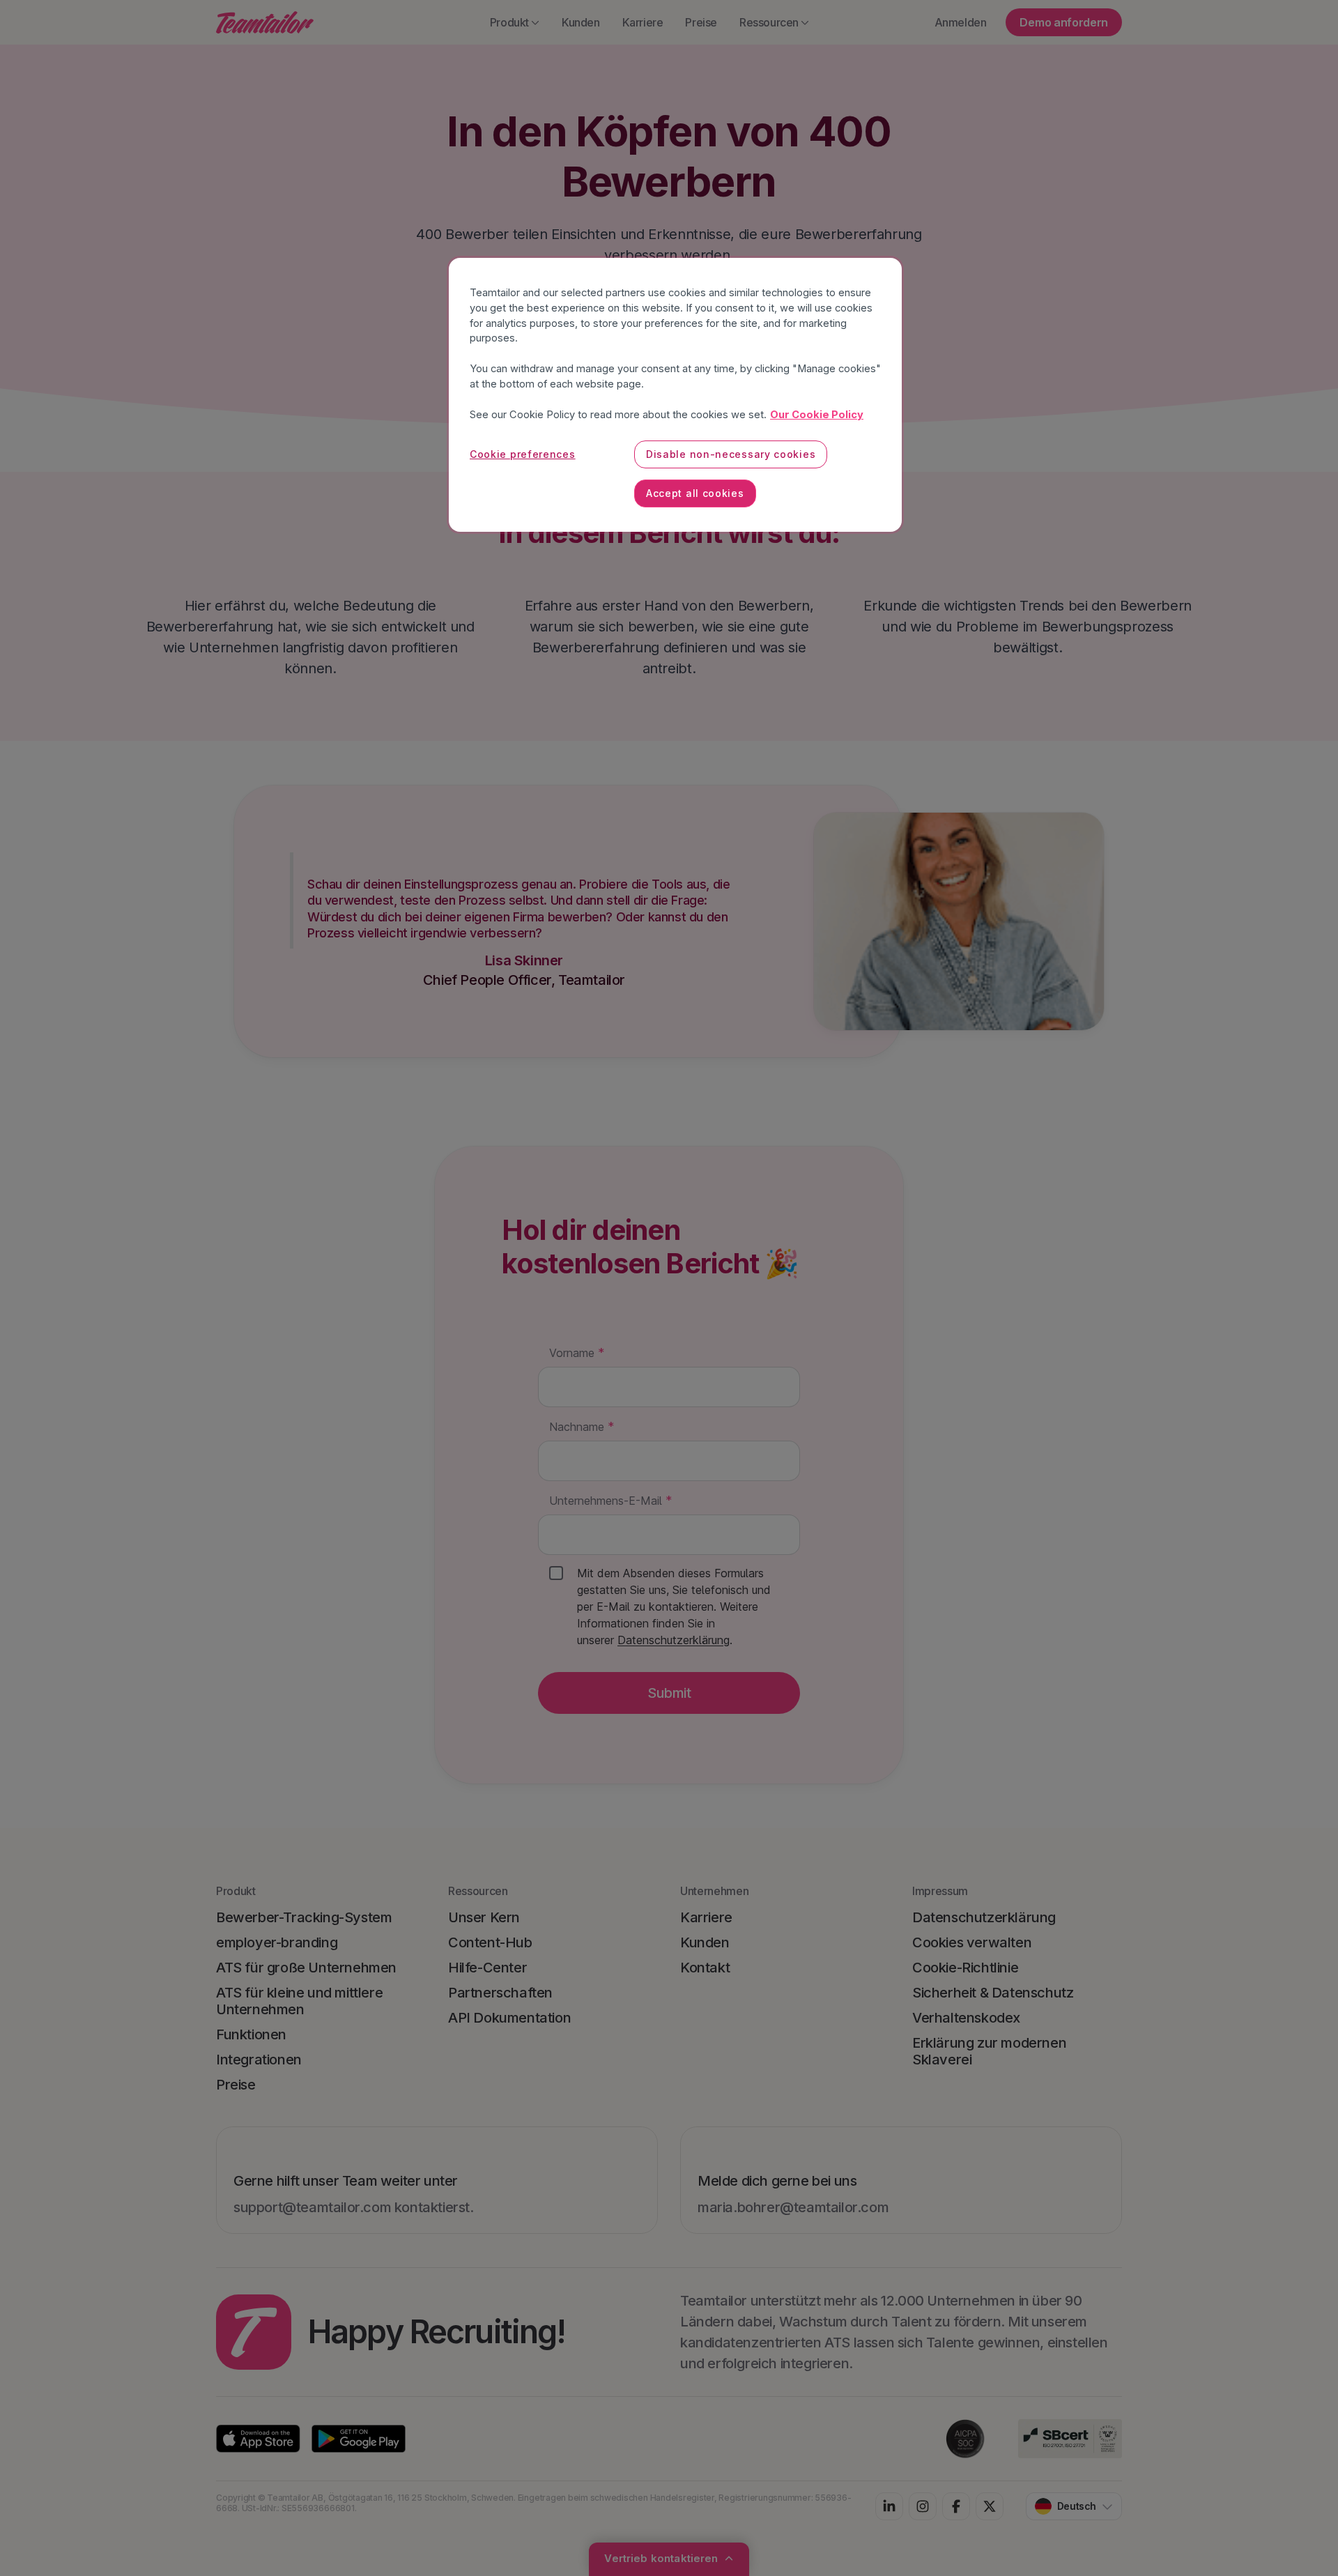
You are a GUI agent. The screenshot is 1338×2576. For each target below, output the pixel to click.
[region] (675, 395)
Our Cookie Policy (817, 415)
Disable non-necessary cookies (731, 454)
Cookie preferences (523, 454)
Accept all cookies (695, 493)
